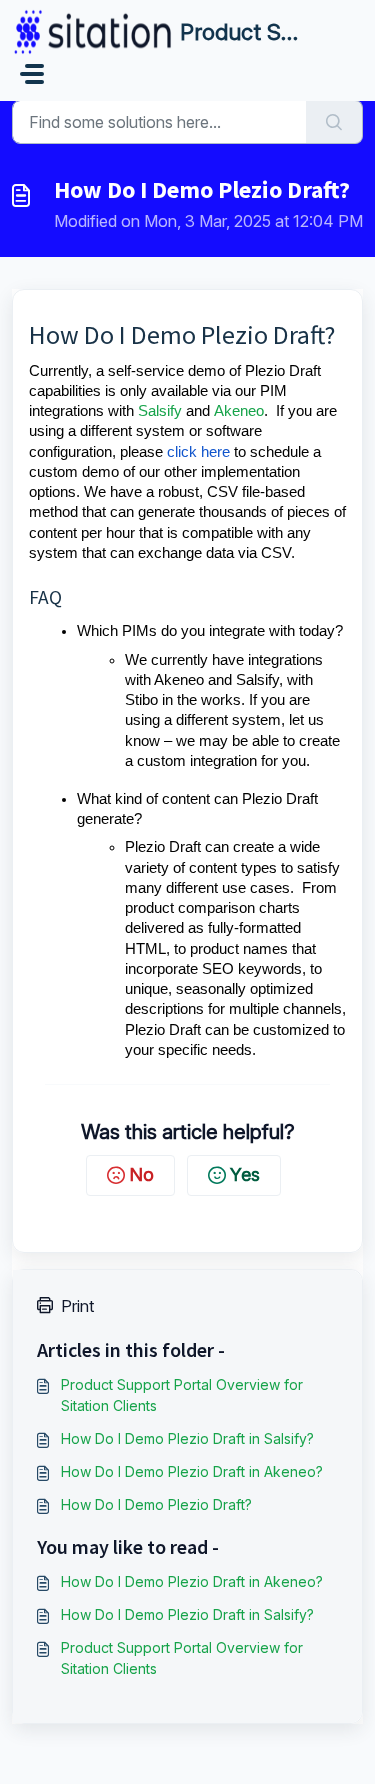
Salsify (160, 411)
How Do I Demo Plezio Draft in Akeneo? (192, 1471)
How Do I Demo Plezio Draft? (156, 1504)
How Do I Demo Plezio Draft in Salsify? (187, 1438)
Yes (245, 1174)
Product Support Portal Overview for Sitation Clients (182, 1395)
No (141, 1174)
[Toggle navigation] (32, 74)
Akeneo (239, 411)
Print (77, 1306)
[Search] (334, 122)
